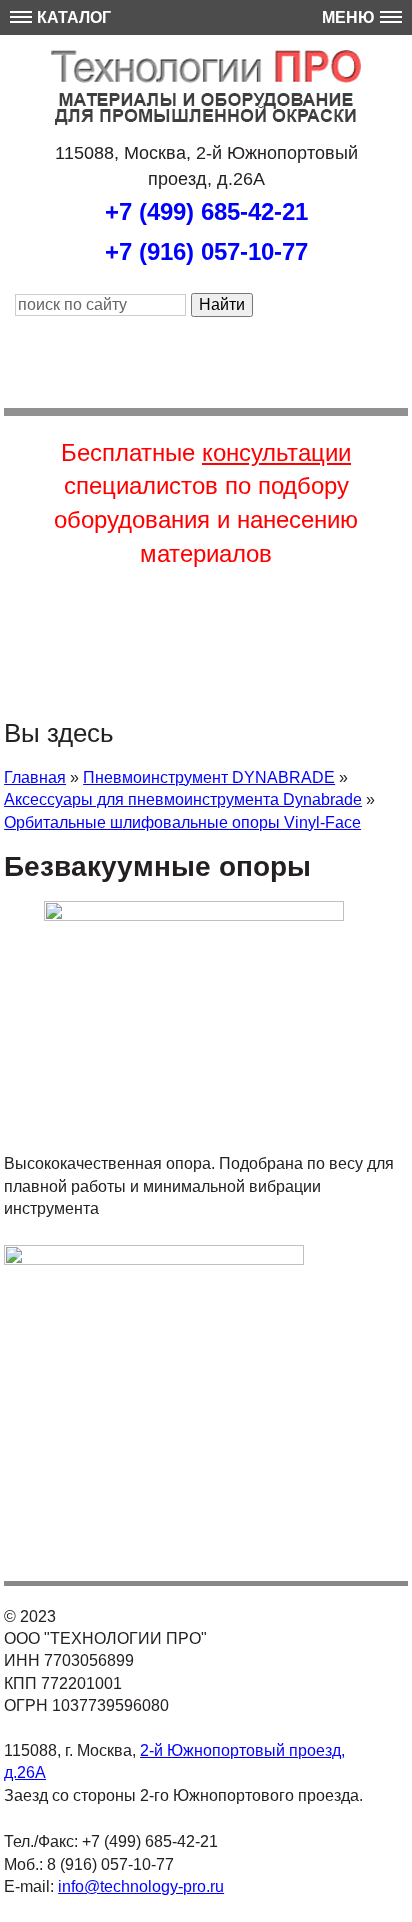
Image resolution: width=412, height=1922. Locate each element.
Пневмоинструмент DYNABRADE (209, 777)
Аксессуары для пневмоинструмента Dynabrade (183, 799)
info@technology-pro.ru (141, 1886)
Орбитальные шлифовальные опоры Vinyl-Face (182, 822)
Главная (35, 777)
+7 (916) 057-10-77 (206, 251)
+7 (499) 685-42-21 (206, 211)
